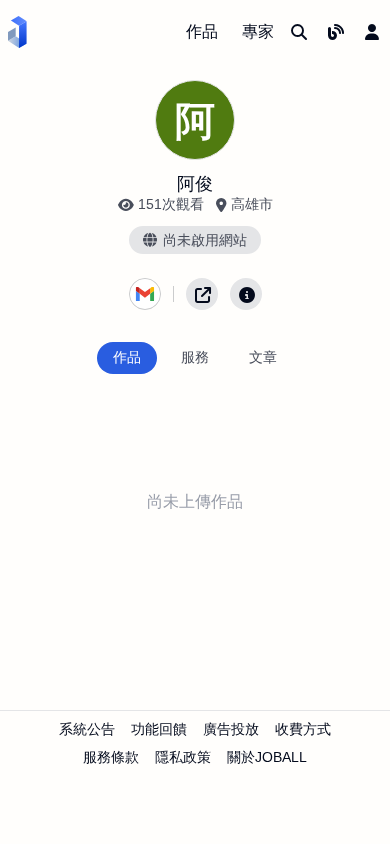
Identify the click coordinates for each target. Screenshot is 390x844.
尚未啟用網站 (205, 240)
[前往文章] (336, 32)
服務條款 (111, 757)
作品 (202, 31)
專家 (258, 31)
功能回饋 (159, 729)
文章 (263, 357)
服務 (195, 357)
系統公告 (87, 729)
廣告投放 (231, 729)
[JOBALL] (17, 32)
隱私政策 (183, 757)
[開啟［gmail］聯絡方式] (145, 294)
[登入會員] (372, 32)
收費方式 (303, 729)
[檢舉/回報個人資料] (246, 294)
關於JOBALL (267, 757)
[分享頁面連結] (202, 294)
